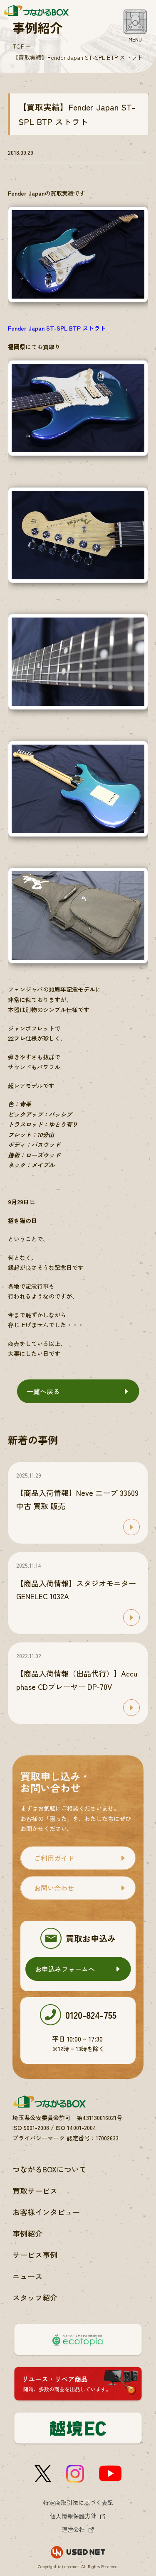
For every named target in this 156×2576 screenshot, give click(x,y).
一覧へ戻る (43, 1391)
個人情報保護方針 (73, 2516)
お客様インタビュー (46, 2212)
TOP (18, 46)
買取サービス (35, 2191)
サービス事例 (35, 2255)
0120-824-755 (91, 2015)
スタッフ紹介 (35, 2297)
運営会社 (73, 2529)
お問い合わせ (54, 1888)
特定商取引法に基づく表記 (78, 2502)
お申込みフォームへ (65, 1969)
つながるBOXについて (50, 2169)
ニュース (27, 2276)
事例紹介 (27, 2233)
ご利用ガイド (54, 1858)
